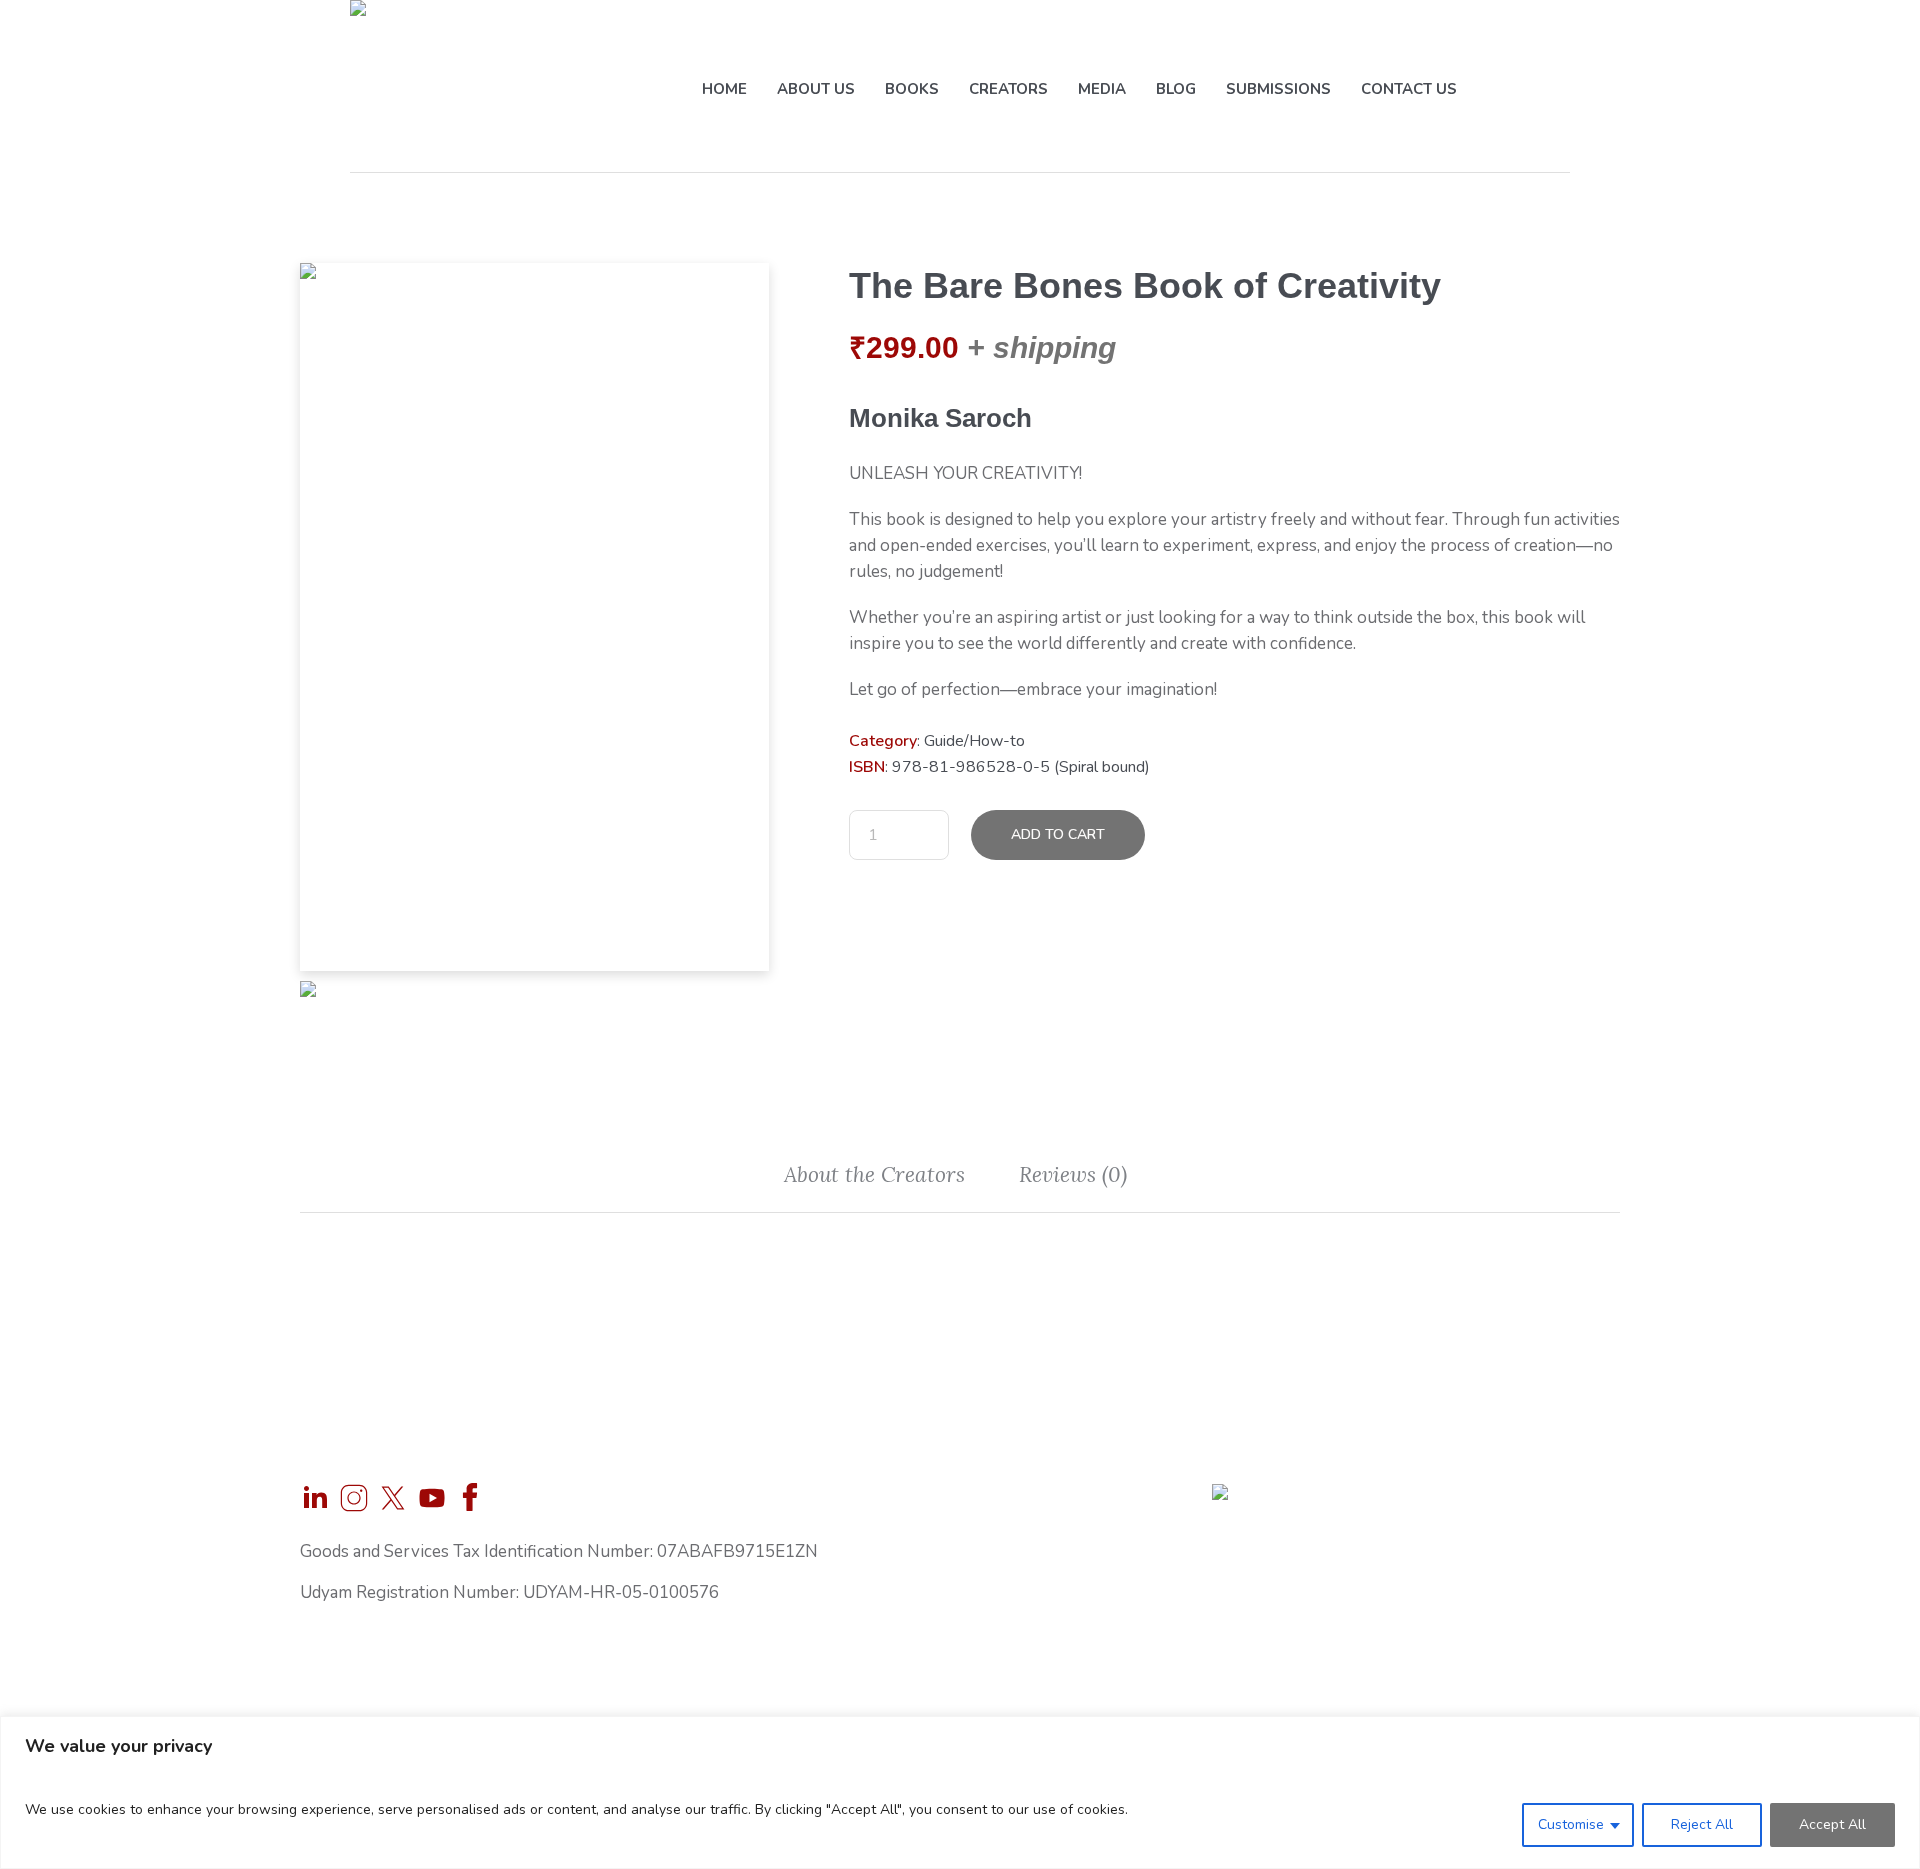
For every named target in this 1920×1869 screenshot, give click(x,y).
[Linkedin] (315, 1498)
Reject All (1702, 1824)
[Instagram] (354, 1498)
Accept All (1832, 1824)
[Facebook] (471, 1498)
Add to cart (1058, 834)
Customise (1571, 1824)
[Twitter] (393, 1498)
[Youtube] (432, 1498)
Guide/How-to (974, 741)
